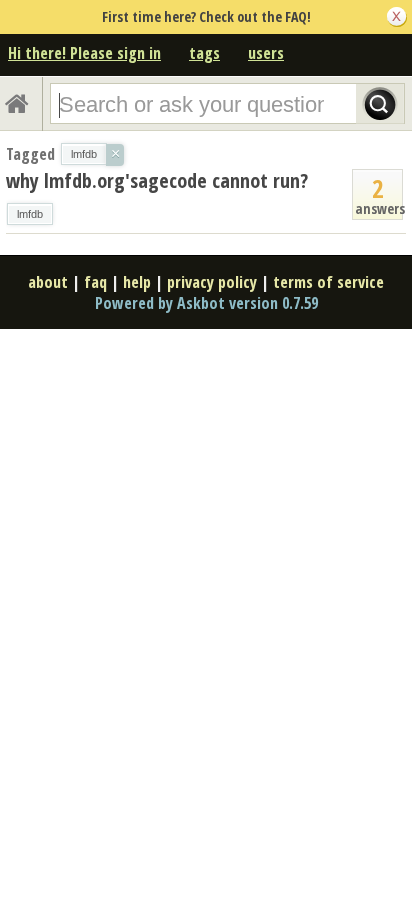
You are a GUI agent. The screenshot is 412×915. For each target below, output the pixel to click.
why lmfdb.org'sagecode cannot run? (157, 180)
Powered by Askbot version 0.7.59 (206, 303)
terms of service (328, 282)
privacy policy (212, 282)
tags (204, 53)
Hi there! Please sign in (84, 53)
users (266, 53)
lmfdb (30, 214)
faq (95, 282)
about (48, 282)
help (137, 282)
